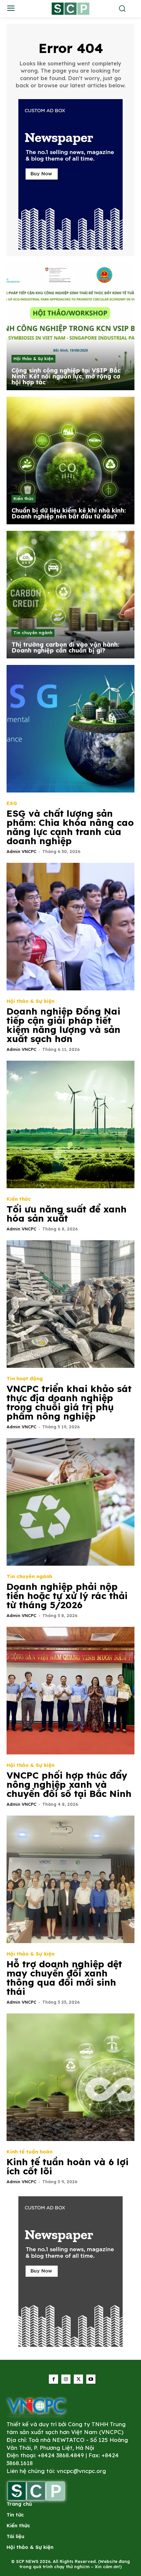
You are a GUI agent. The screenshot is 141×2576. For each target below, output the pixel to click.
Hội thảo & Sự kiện (33, 358)
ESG (12, 803)
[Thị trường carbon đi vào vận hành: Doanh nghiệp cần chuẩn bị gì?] (70, 595)
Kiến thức (24, 498)
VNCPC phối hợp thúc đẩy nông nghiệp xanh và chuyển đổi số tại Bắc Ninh (69, 1784)
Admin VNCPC (21, 851)
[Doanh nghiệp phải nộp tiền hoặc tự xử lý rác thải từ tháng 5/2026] (70, 1502)
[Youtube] (91, 2379)
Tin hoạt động (25, 1378)
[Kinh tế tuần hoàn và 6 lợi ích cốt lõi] (70, 2077)
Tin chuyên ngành (33, 633)
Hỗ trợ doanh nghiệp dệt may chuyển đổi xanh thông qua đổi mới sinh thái (64, 1978)
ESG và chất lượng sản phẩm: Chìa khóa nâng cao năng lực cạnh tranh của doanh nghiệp (70, 827)
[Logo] (36, 2407)
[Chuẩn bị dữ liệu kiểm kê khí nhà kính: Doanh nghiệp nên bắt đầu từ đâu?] (70, 461)
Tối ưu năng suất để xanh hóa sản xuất (67, 1214)
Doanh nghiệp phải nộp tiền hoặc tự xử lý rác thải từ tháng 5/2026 (67, 1596)
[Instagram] (66, 2379)
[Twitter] (78, 2379)
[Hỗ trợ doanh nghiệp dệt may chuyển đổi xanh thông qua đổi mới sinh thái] (70, 1879)
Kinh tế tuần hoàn (30, 2152)
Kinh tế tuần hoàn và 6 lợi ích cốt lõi (68, 2166)
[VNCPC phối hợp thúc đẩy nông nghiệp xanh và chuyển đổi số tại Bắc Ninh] (70, 1691)
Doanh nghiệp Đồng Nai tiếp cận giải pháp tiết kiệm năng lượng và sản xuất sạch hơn (63, 1025)
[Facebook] (53, 2379)
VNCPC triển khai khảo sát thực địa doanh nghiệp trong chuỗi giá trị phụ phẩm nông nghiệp (69, 1402)
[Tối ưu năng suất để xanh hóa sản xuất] (70, 1124)
